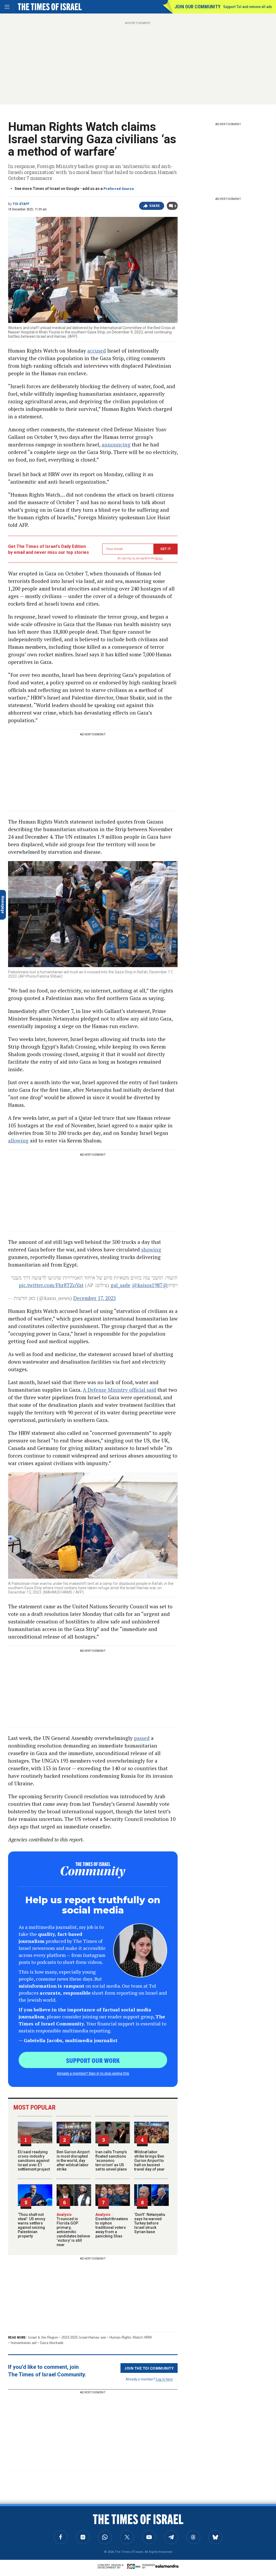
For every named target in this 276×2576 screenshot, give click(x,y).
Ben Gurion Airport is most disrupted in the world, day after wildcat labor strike (73, 2161)
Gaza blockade (52, 2343)
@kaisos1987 (147, 1285)
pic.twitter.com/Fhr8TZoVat (51, 1285)
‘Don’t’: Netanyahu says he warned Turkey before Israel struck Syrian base (150, 2223)
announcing (116, 444)
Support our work (93, 2060)
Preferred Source (119, 189)
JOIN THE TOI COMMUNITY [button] (149, 2368)
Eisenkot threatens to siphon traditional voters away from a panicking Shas (112, 2225)
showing (151, 1249)
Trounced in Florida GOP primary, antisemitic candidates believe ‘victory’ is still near (73, 2230)
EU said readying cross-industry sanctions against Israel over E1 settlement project (34, 2161)
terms (159, 558)
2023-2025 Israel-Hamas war (84, 2337)
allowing (18, 1140)
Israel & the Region (43, 2337)
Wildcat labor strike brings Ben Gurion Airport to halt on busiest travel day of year (149, 2161)
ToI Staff (21, 204)
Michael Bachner (25, 2535)
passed (142, 1738)
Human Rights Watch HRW (131, 2337)
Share (155, 206)
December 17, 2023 (95, 1298)
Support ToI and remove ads (248, 7)
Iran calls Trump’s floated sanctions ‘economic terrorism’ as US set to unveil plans (111, 2161)
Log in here (164, 2379)
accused (97, 351)
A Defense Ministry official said (119, 1390)
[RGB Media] (135, 2566)
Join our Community (197, 7)
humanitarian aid (24, 2343)
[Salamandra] (167, 2566)
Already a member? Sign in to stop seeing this (93, 2073)
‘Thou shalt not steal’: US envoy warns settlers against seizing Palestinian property (32, 2225)
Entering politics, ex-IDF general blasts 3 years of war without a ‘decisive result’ (40, 2524)
